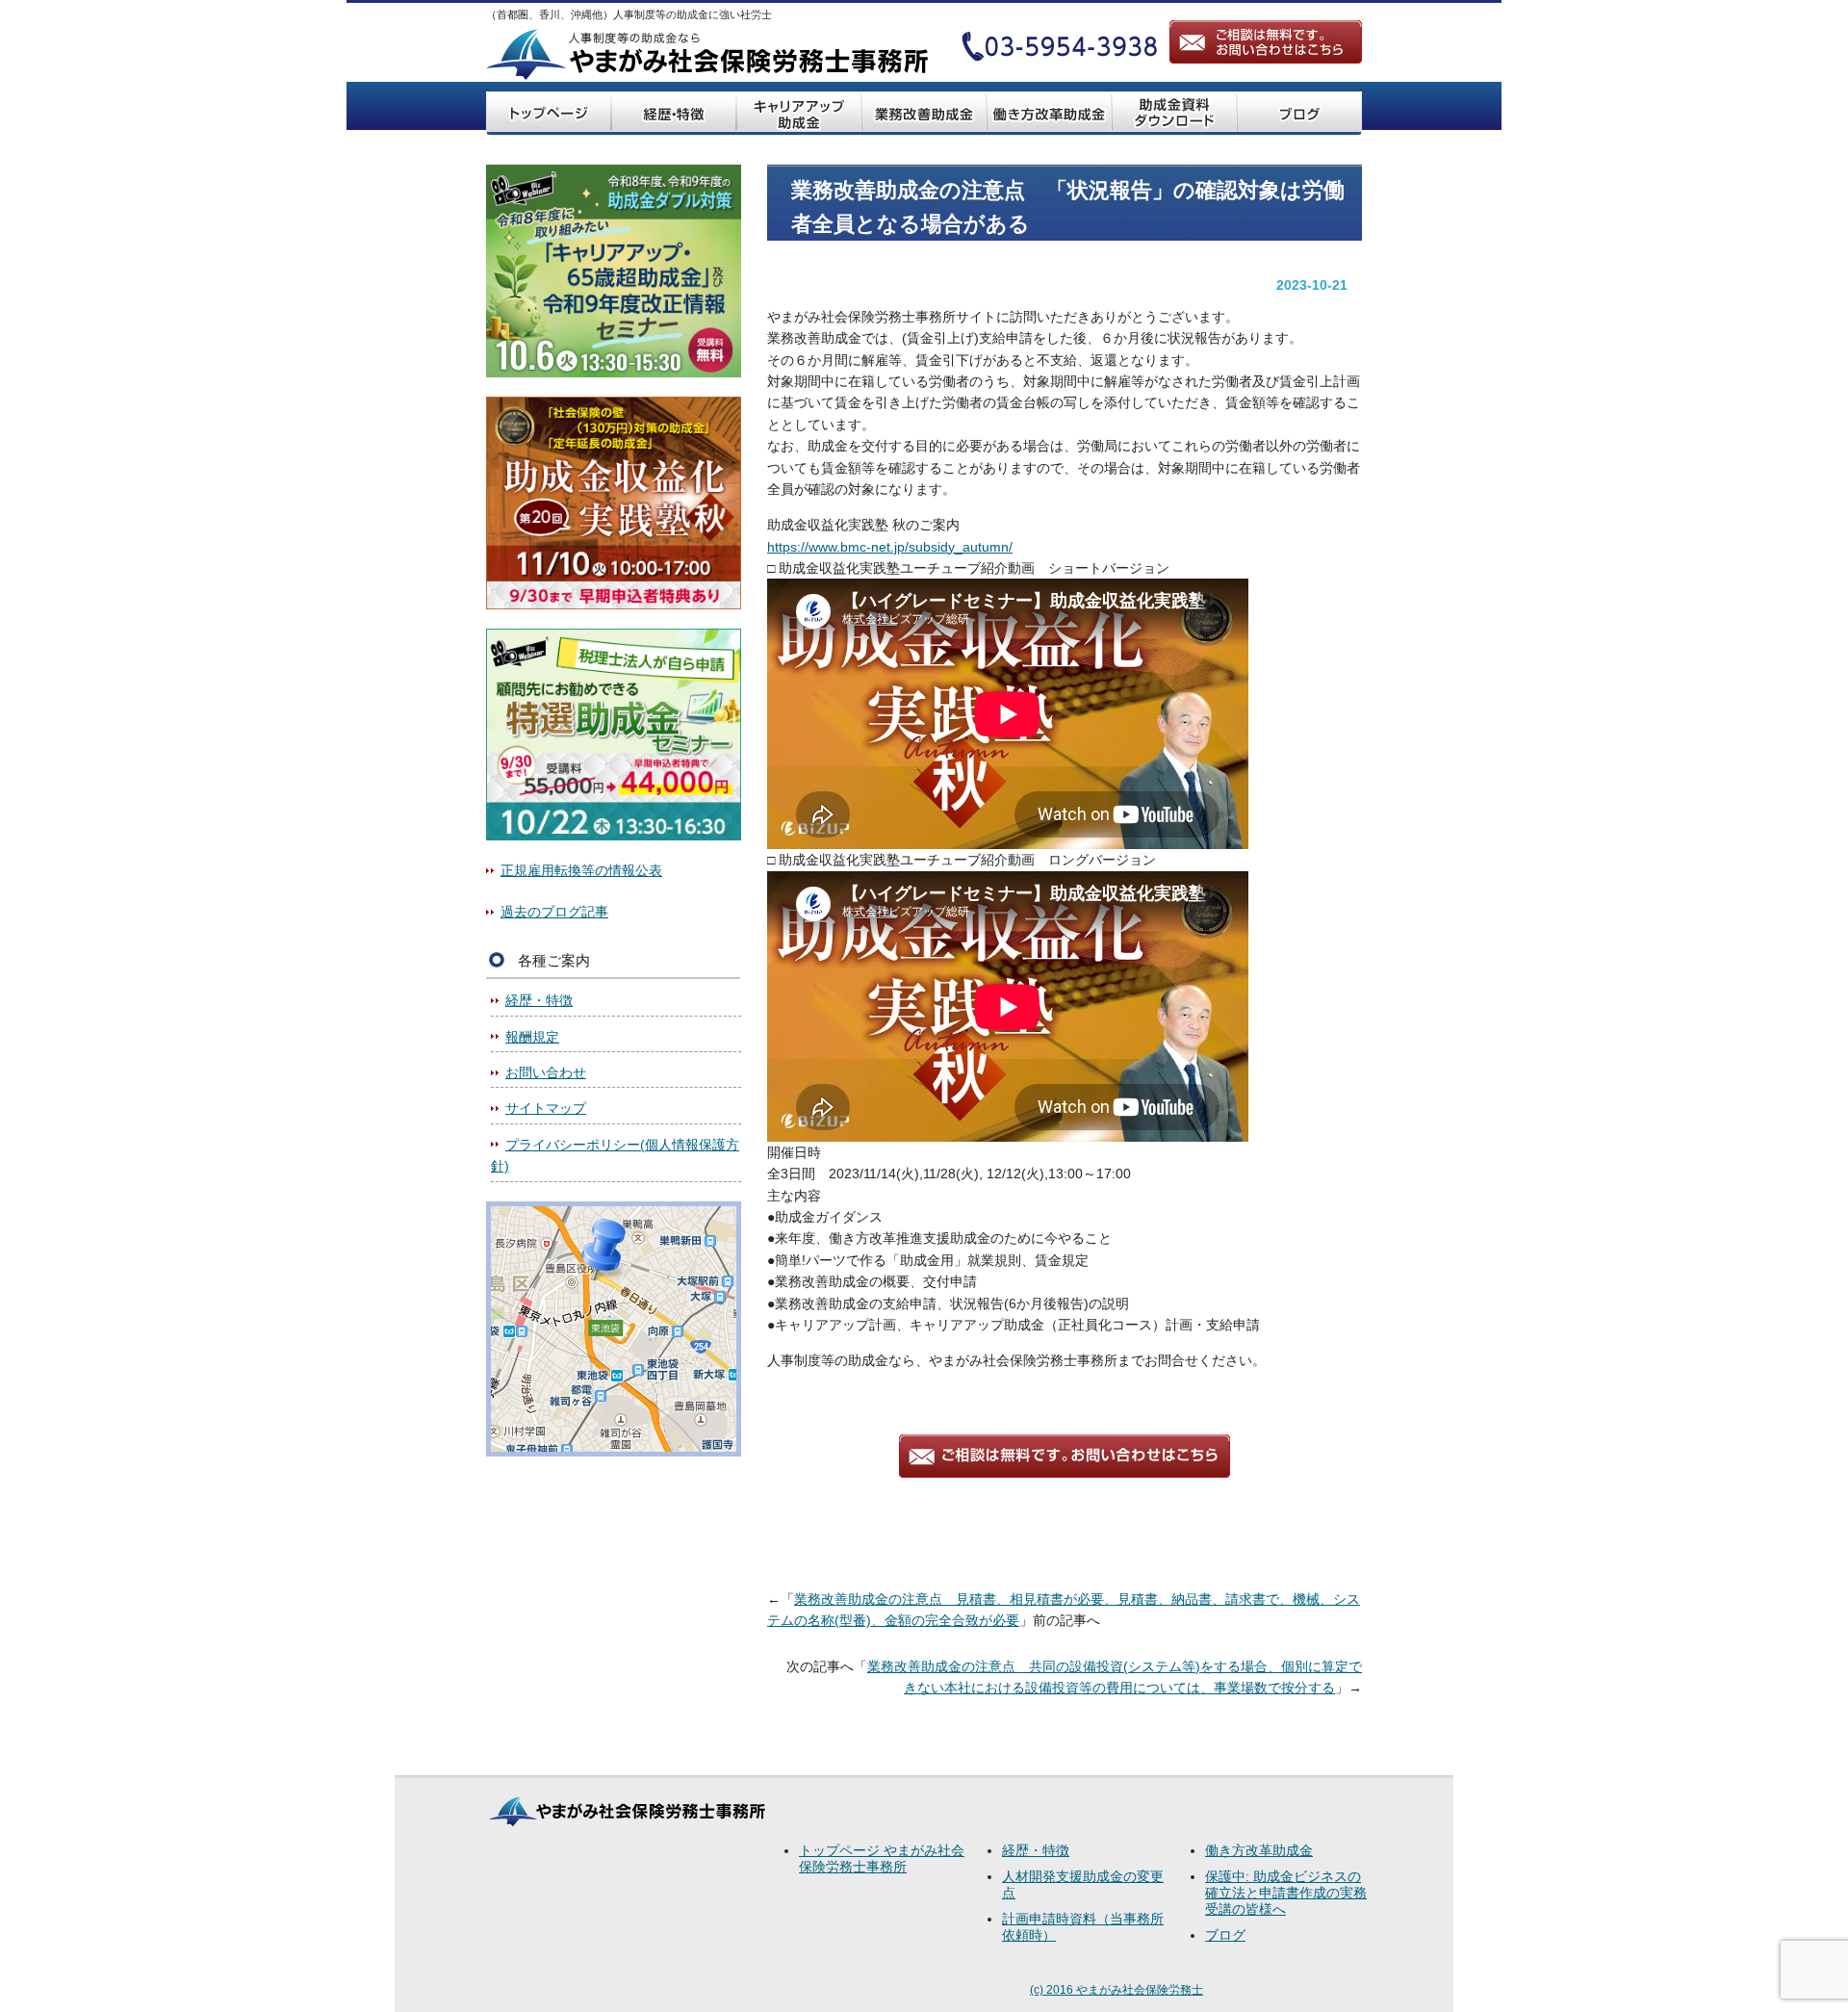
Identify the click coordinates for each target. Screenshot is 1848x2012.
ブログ (1225, 1935)
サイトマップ (546, 1108)
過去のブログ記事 (554, 912)
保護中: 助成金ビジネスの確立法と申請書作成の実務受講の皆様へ (1286, 1893)
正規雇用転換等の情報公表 (581, 870)
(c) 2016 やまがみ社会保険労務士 (1116, 1990)
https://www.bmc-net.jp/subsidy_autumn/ (890, 547)
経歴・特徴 (539, 1000)
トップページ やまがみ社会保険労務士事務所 (882, 1858)
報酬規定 (532, 1037)
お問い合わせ (546, 1072)
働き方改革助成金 (1259, 1850)
